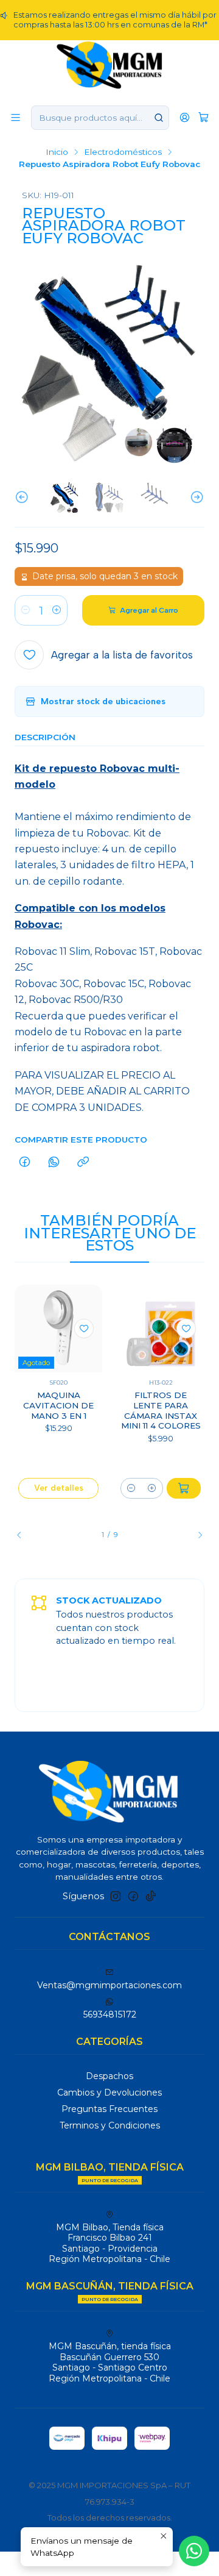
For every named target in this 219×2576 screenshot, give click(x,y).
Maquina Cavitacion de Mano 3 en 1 (58, 1405)
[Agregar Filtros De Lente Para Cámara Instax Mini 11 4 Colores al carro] (184, 1488)
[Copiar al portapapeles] (83, 1163)
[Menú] (16, 117)
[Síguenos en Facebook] (133, 1896)
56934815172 (110, 2014)
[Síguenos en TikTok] (151, 1896)
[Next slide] (195, 498)
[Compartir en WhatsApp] (54, 1163)
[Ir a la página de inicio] (110, 64)
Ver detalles (59, 1488)
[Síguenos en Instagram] (116, 1896)
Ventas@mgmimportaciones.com (109, 1985)
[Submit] (159, 118)
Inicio (57, 152)
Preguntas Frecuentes (109, 2109)
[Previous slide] (24, 498)
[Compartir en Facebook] (25, 1163)
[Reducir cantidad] (26, 610)
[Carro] (203, 117)
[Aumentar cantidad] (57, 610)
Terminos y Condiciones (110, 2125)
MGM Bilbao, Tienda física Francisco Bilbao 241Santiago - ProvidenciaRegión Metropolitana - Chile (109, 2243)
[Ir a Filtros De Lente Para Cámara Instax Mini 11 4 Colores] (161, 1329)
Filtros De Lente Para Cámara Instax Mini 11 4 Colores (161, 1410)
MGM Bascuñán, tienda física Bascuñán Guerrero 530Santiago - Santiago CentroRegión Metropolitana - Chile (110, 2362)
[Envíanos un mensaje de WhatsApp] (194, 2551)
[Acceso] (185, 117)
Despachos (109, 2076)
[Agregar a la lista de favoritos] (84, 1329)
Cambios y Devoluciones (109, 2093)
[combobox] (100, 118)
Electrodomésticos (123, 152)
